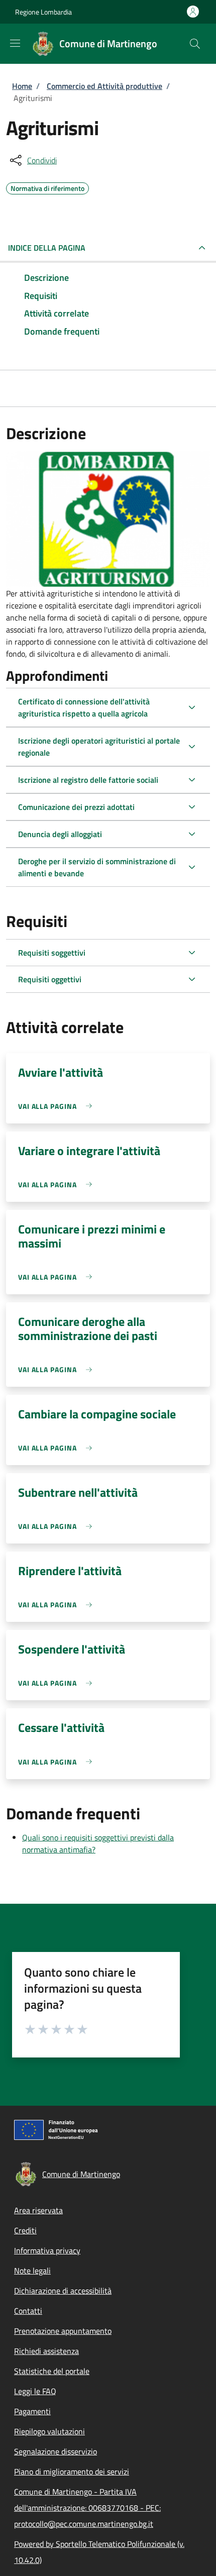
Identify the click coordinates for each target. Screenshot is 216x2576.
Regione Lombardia (43, 12)
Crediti (25, 2230)
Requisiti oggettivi (50, 979)
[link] (58, 1106)
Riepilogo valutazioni (49, 2431)
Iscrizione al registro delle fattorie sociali (88, 780)
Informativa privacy (47, 2250)
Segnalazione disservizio (56, 2451)
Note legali (32, 2271)
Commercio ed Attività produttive (104, 86)
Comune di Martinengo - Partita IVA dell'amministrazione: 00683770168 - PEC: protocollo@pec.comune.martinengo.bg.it (87, 2508)
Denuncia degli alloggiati (60, 834)
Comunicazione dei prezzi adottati (76, 807)
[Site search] (195, 44)
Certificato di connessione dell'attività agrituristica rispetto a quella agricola (84, 707)
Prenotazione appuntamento (63, 2331)
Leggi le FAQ (35, 2391)
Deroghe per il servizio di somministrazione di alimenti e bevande (97, 867)
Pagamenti (32, 2411)
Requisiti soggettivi (52, 953)
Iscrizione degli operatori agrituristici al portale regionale (99, 747)
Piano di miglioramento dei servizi (72, 2471)
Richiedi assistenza (46, 2351)
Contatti (28, 2311)
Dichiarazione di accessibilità (63, 2291)
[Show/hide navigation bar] (15, 43)
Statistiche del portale (52, 2371)
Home (22, 86)
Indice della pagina (47, 248)
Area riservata (38, 2210)
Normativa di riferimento (47, 187)
